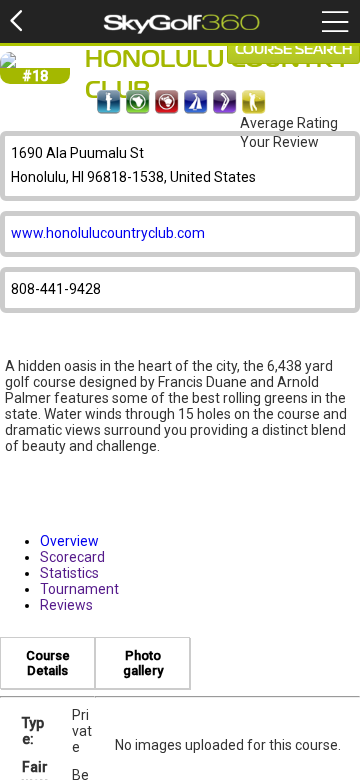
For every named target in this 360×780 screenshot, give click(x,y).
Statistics (69, 573)
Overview (69, 541)
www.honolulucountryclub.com (108, 233)
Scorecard (72, 557)
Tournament (79, 589)
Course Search (293, 50)
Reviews (66, 605)
